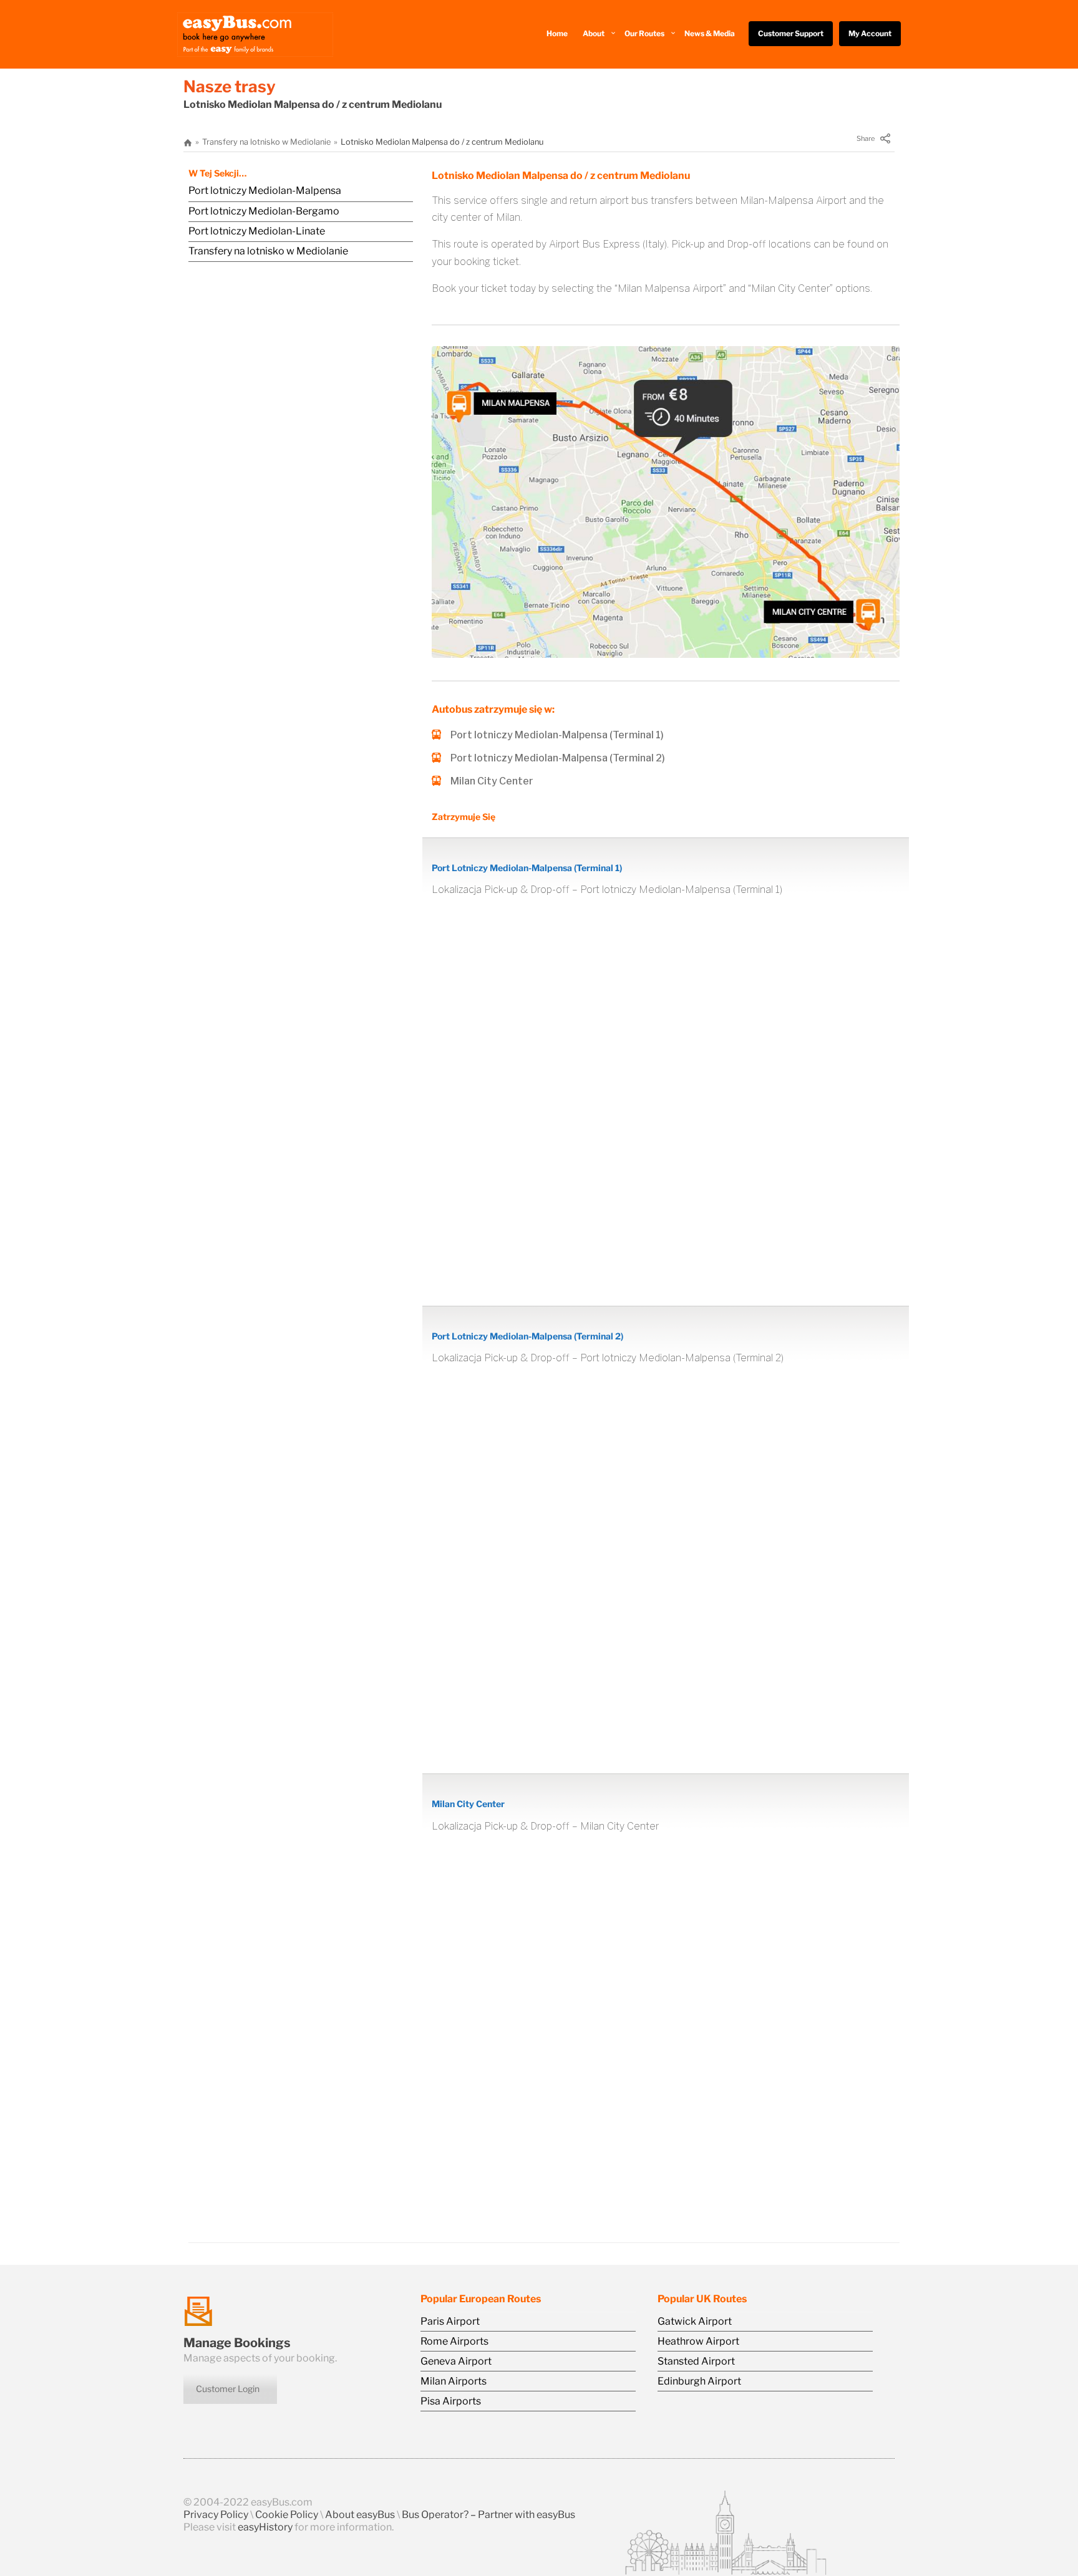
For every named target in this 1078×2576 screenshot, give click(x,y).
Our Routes (644, 33)
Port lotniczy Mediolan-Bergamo (264, 211)
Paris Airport (450, 2321)
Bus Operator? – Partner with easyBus (488, 2515)
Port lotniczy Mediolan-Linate (257, 231)
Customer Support (791, 33)
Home (557, 33)
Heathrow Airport (698, 2341)
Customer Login (228, 2389)
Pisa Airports (451, 2401)
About (594, 33)
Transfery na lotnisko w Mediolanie (266, 142)
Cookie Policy (287, 2515)
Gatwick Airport (695, 2321)
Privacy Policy (216, 2515)
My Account (870, 33)
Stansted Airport (696, 2361)
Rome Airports (454, 2341)
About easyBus (360, 2515)
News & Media (710, 33)
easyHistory (265, 2527)
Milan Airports (454, 2381)
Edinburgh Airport (699, 2381)
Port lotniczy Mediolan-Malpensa (265, 191)
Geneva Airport (456, 2361)
